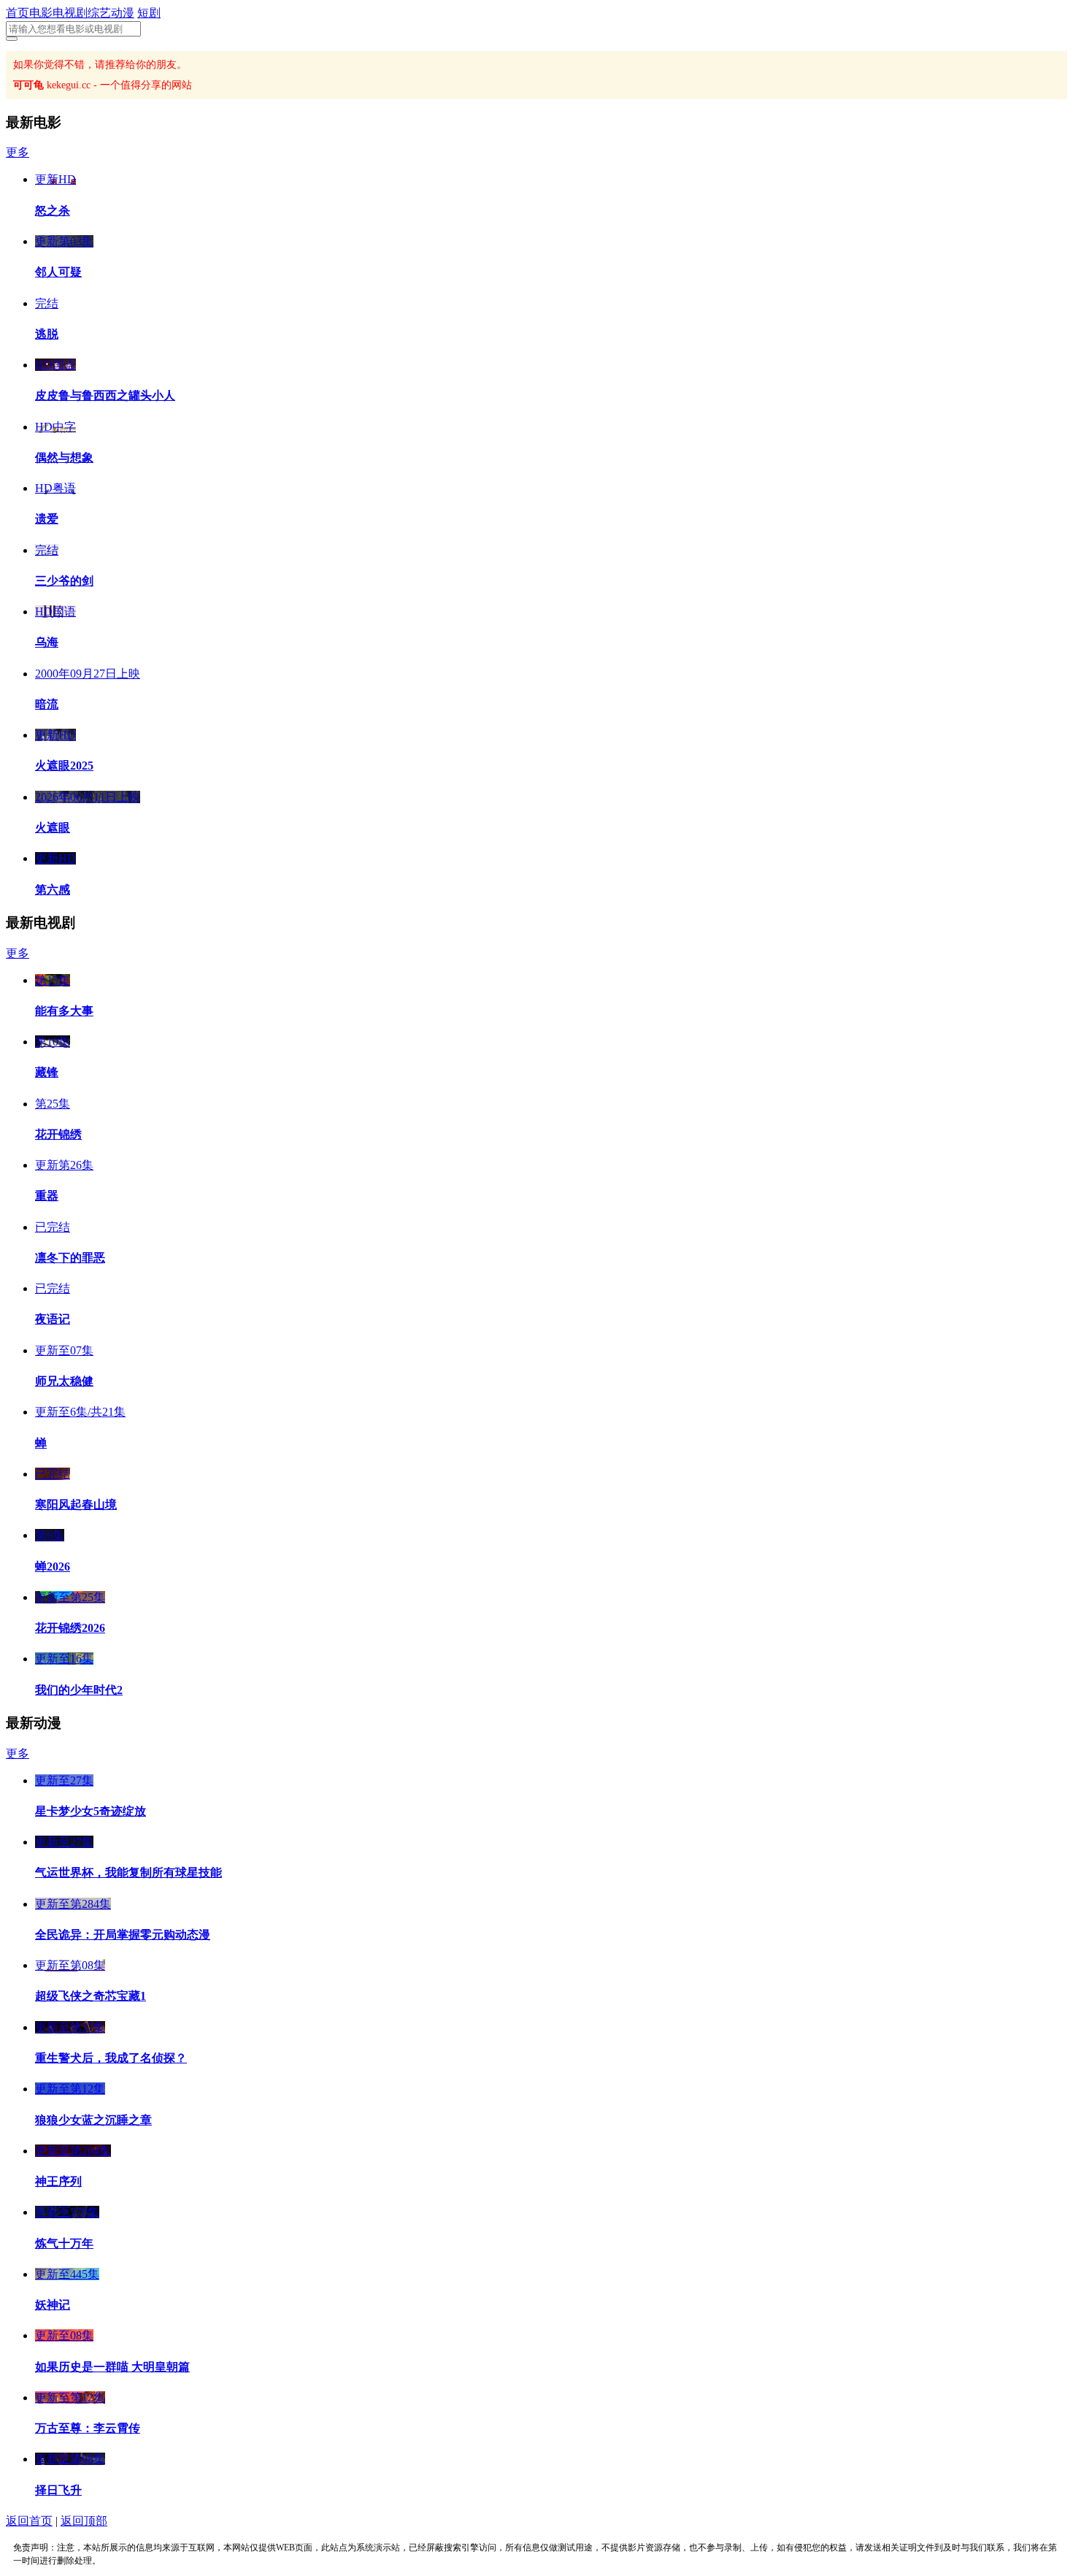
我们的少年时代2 (79, 1690)
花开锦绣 (58, 1134)
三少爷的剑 (64, 581)
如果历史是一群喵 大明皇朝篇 (112, 2367)
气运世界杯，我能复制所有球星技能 (128, 1872)
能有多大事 (64, 1011)
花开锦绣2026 (70, 1628)
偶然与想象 (64, 457)
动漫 (123, 13)
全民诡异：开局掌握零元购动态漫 (123, 1935)
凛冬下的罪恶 (70, 1258)
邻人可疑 (58, 272)
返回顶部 (84, 2521)
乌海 (47, 642)
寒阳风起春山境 (76, 1504)
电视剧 (70, 13)
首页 (18, 13)
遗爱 (47, 519)
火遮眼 (53, 828)
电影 (41, 13)
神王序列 (58, 2181)
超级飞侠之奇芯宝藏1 (91, 1996)
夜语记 (53, 1319)
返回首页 (29, 2521)
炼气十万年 (64, 2243)
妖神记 (53, 2305)
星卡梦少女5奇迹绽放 (91, 1811)
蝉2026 (53, 1567)
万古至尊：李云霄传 (88, 2428)
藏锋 (47, 1072)
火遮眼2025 (64, 766)
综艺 (99, 13)
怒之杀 (53, 211)
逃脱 (47, 334)
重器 (47, 1196)
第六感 (53, 890)
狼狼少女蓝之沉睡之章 (93, 2120)
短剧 (149, 13)
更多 (18, 152)
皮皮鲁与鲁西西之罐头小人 (105, 395)
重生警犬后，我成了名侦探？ (111, 2058)
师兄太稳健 (64, 1381)
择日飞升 (58, 2490)
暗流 (47, 704)
